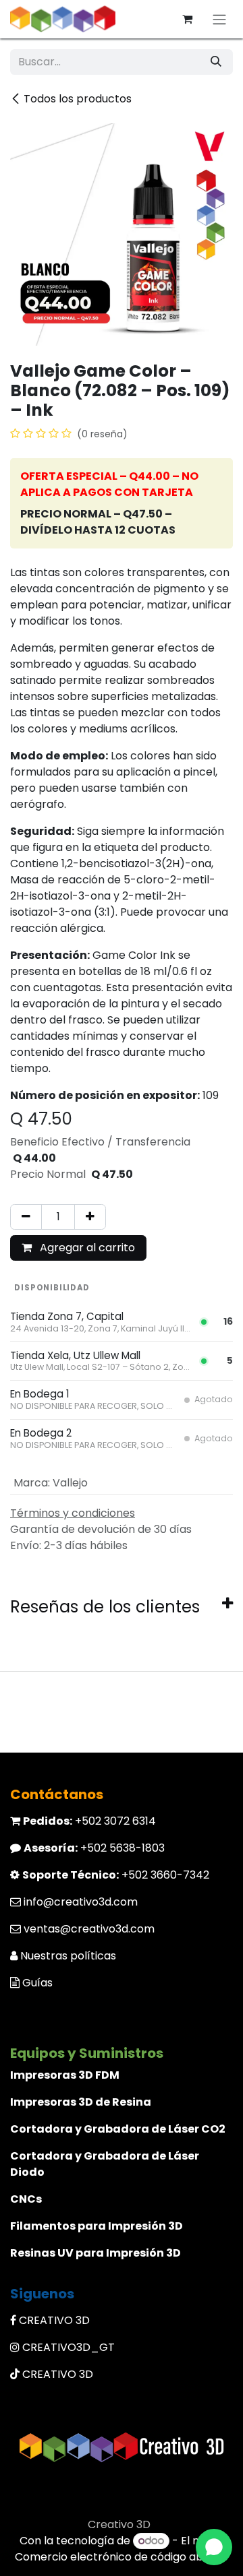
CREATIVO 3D (54, 2320)
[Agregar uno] (90, 1217)
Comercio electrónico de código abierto (122, 2557)
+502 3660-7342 (116, 1875)
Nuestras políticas (68, 1956)
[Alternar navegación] (219, 19)
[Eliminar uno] (26, 1217)
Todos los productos (78, 99)
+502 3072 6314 (89, 1821)
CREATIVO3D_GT (69, 2347)
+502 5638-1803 (94, 1848)
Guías (37, 1983)
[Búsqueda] (216, 62)
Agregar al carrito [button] (86, 1248)
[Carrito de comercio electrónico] (187, 19)
